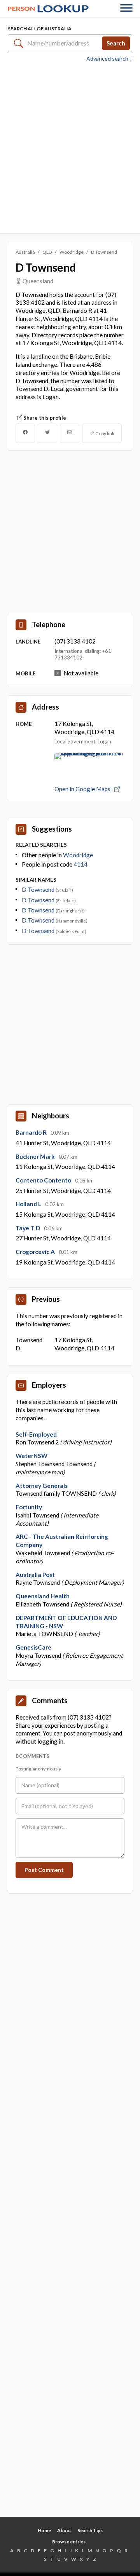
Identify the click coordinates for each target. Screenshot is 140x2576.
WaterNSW (31, 1456)
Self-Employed (36, 1434)
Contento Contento (44, 1180)
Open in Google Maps (83, 789)
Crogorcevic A (36, 1252)
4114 (80, 864)
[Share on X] (47, 433)
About (64, 2530)
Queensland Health (43, 1596)
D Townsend (39, 889)
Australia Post (35, 1575)
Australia (25, 252)
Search (116, 43)
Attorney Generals (42, 1486)
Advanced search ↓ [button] (109, 59)
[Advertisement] (70, 147)
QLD (47, 252)
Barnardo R (32, 1132)
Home (44, 2530)
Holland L (29, 1204)
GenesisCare (33, 1647)
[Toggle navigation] (126, 9)
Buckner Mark (36, 1156)
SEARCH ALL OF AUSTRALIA (40, 29)
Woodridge (72, 252)
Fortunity (29, 1507)
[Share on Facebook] (25, 433)
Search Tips (90, 2530)
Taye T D (28, 1228)
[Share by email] (70, 433)
